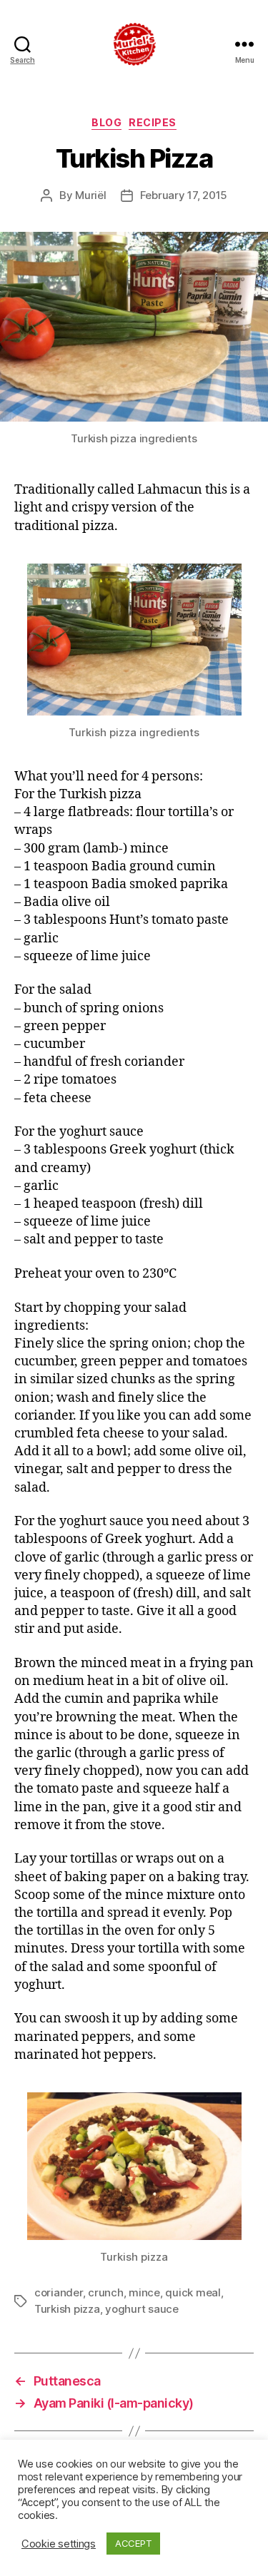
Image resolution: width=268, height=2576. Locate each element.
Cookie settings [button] (59, 2544)
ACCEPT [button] (133, 2543)
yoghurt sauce (142, 2309)
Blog (106, 122)
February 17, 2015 (184, 195)
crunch (105, 2292)
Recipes (153, 122)
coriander (59, 2292)
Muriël (90, 195)
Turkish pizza (67, 2309)
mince (144, 2292)
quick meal (193, 2292)
